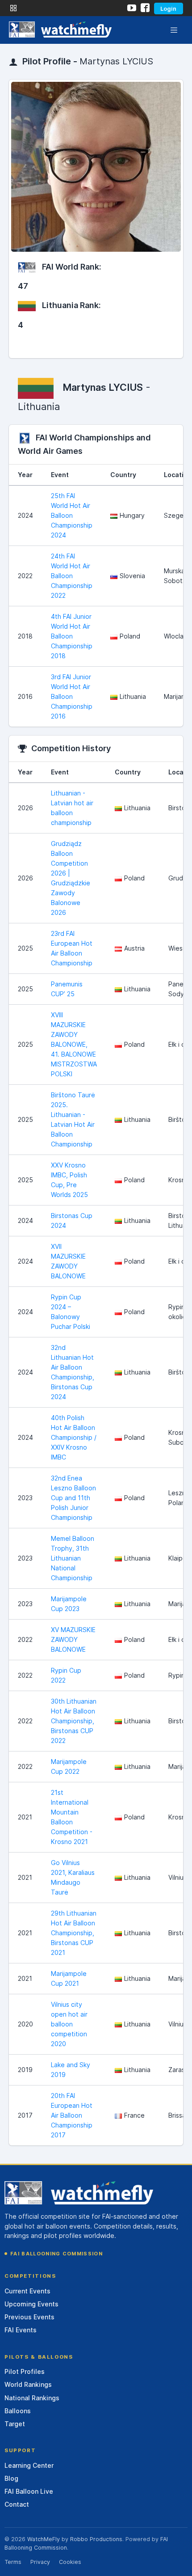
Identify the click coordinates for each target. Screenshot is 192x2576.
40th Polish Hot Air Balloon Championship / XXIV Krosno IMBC (74, 1437)
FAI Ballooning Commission (56, 2254)
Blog (11, 2478)
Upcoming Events (31, 2304)
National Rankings (32, 2398)
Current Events (27, 2291)
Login (168, 8)
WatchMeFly (44, 2539)
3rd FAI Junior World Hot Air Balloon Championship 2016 (72, 696)
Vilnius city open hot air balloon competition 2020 (69, 2024)
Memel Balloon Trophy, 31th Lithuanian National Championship (73, 1558)
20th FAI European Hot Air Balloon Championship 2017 (72, 2115)
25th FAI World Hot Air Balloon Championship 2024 (72, 515)
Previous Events (29, 2317)
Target (15, 2424)
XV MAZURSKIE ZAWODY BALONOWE (73, 1639)
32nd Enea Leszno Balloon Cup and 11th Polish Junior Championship (73, 1498)
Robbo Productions (96, 2539)
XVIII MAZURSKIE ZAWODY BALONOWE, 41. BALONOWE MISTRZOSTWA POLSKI (74, 1044)
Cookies (70, 2562)
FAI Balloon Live (29, 2491)
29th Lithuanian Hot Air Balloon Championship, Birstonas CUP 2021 (74, 1933)
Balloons (18, 2411)
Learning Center (29, 2465)
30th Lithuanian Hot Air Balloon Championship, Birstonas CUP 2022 (74, 1721)
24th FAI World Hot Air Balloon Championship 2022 (72, 576)
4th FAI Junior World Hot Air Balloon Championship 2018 (72, 636)
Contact (17, 2504)
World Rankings (28, 2384)
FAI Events (21, 2330)
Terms (13, 2562)
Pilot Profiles (25, 2371)
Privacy (40, 2562)
